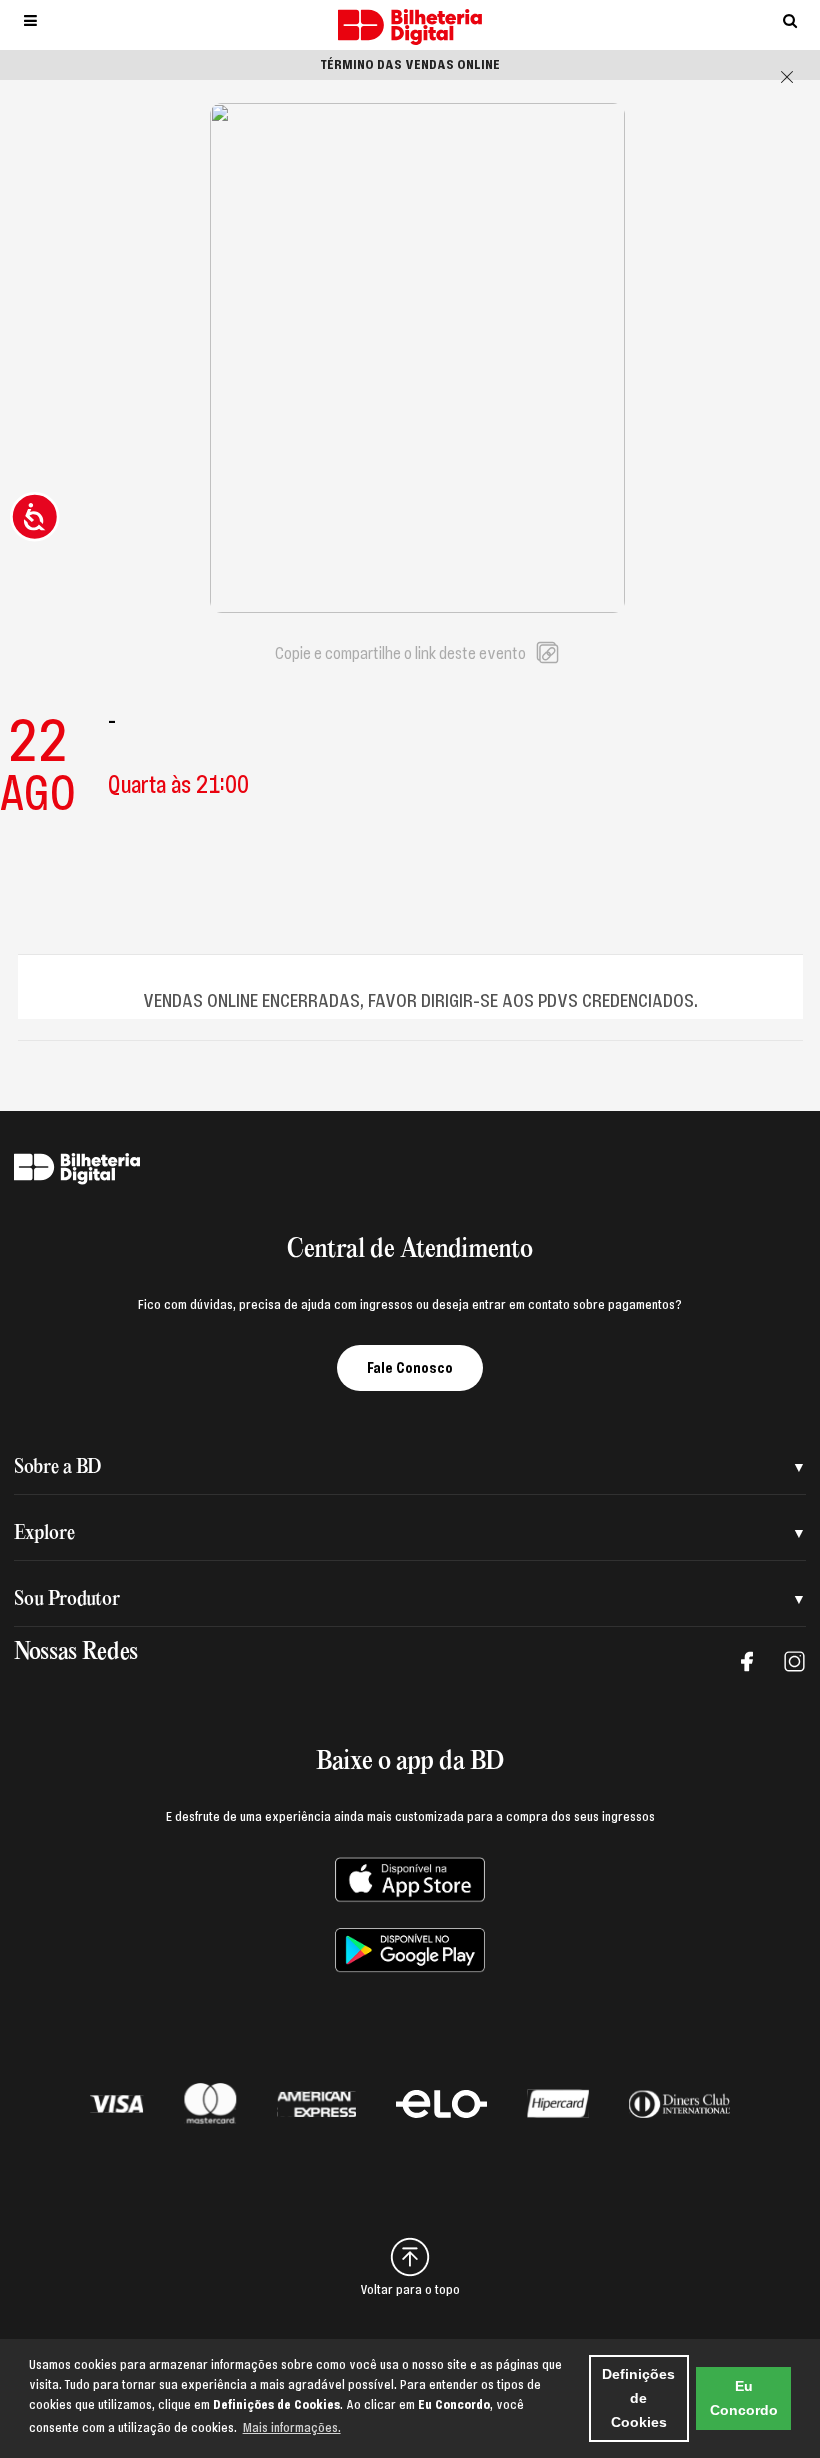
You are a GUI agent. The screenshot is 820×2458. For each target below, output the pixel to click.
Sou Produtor (67, 1599)
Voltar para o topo (410, 2290)
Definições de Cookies (638, 2398)
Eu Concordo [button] (744, 2398)
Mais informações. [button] (292, 2428)
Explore (44, 1533)
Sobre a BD (57, 1467)
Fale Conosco (410, 1368)
